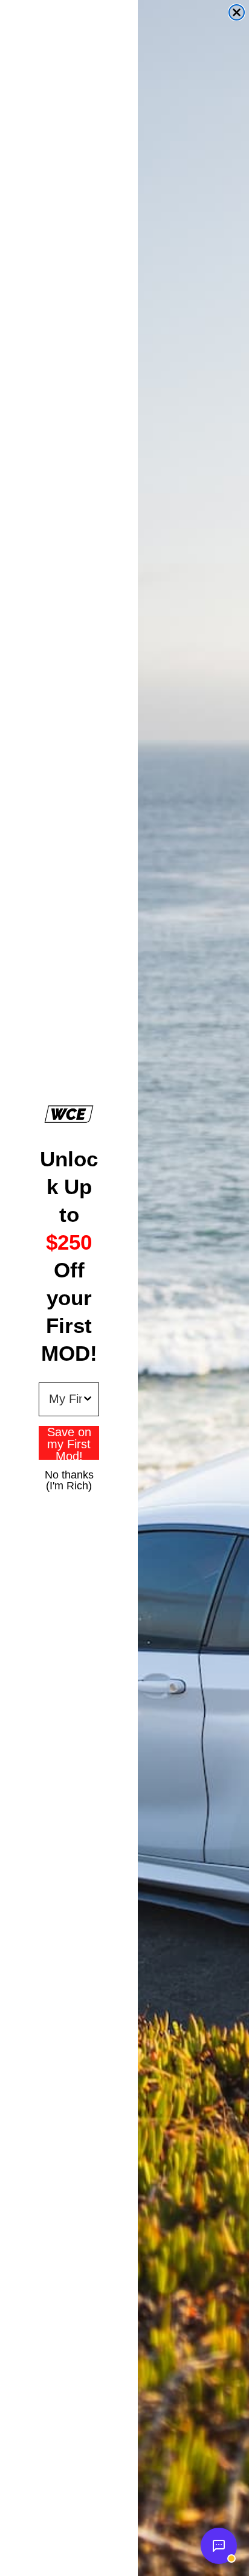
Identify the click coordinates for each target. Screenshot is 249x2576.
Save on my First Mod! (69, 1443)
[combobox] (65, 1399)
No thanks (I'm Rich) (69, 1474)
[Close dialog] (237, 12)
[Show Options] (88, 1399)
